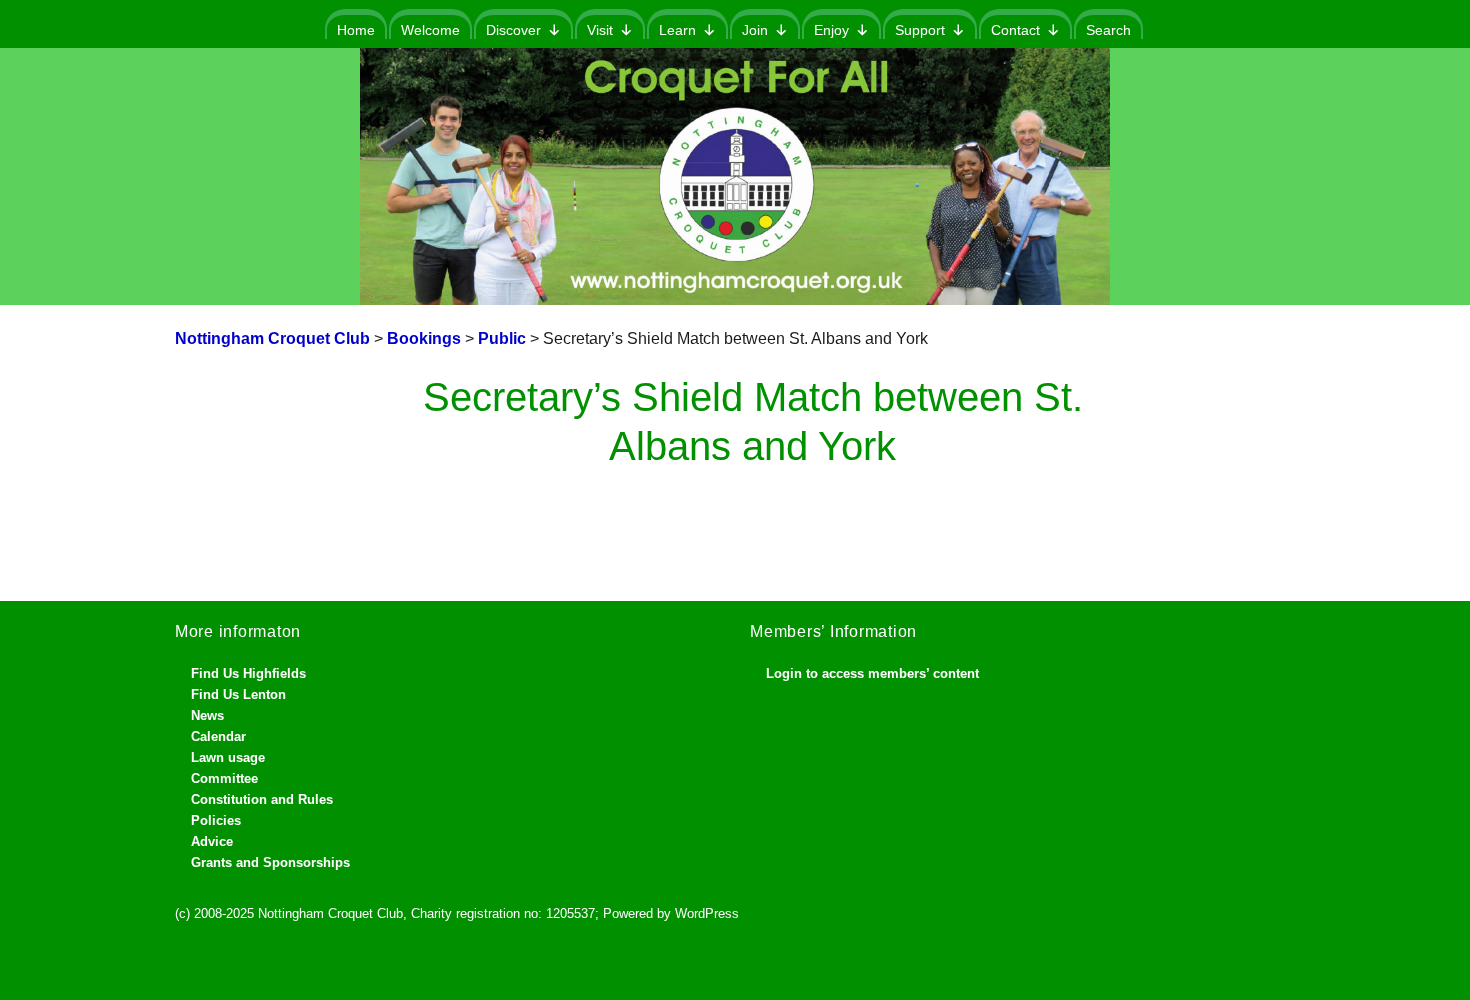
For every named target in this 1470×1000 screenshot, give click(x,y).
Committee (224, 778)
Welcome (430, 30)
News (207, 715)
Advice (212, 841)
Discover (513, 30)
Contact (1015, 30)
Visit (600, 30)
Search (1108, 30)
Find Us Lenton (238, 694)
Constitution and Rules (262, 799)
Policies (216, 820)
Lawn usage (228, 757)
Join (755, 30)
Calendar (218, 736)
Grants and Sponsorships (270, 862)
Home (356, 30)
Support (920, 30)
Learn (677, 30)
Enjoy (831, 30)
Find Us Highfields (248, 673)
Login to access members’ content (872, 673)
